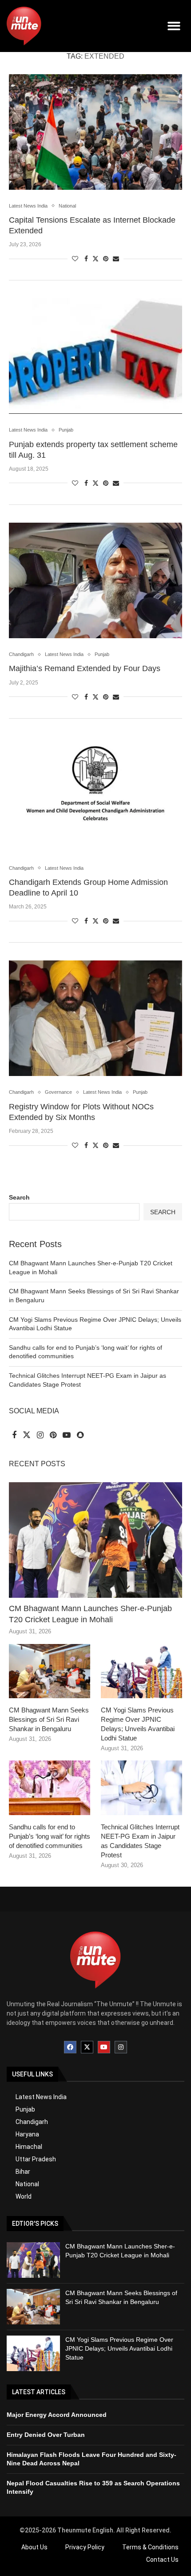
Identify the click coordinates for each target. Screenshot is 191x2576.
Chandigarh (32, 2122)
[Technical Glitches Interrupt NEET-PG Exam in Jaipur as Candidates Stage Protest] (141, 1788)
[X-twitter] (87, 2047)
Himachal (29, 2147)
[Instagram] (121, 2047)
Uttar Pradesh (36, 2159)
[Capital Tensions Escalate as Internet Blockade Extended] (95, 132)
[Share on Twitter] (95, 258)
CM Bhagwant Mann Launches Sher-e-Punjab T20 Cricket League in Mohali (90, 1614)
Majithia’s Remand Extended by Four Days (85, 668)
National (27, 2184)
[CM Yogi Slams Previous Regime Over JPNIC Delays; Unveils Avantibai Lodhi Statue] (141, 1671)
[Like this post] (75, 259)
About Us (34, 2547)
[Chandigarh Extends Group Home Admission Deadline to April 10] (95, 794)
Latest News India (41, 2097)
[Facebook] (70, 2047)
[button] (174, 26)
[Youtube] (104, 2047)
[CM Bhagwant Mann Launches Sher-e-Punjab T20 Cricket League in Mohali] (95, 1540)
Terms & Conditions (150, 2547)
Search (19, 1197)
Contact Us (162, 2560)
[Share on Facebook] (86, 259)
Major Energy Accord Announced (57, 2415)
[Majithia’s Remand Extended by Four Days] (95, 580)
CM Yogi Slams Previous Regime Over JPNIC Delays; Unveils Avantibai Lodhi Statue (138, 1724)
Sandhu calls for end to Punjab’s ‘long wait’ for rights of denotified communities (50, 1836)
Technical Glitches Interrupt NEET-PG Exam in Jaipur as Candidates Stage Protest (140, 1841)
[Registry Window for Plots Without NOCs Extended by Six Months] (95, 1018)
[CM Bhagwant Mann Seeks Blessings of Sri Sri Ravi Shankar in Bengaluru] (50, 1671)
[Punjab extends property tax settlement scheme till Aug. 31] (95, 356)
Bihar (23, 2172)
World (24, 2196)
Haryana (27, 2134)
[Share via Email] (116, 259)
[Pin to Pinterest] (106, 259)
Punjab (25, 2109)
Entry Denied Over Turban (46, 2435)
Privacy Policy (85, 2547)
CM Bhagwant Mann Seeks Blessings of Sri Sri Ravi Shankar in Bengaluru (49, 1719)
